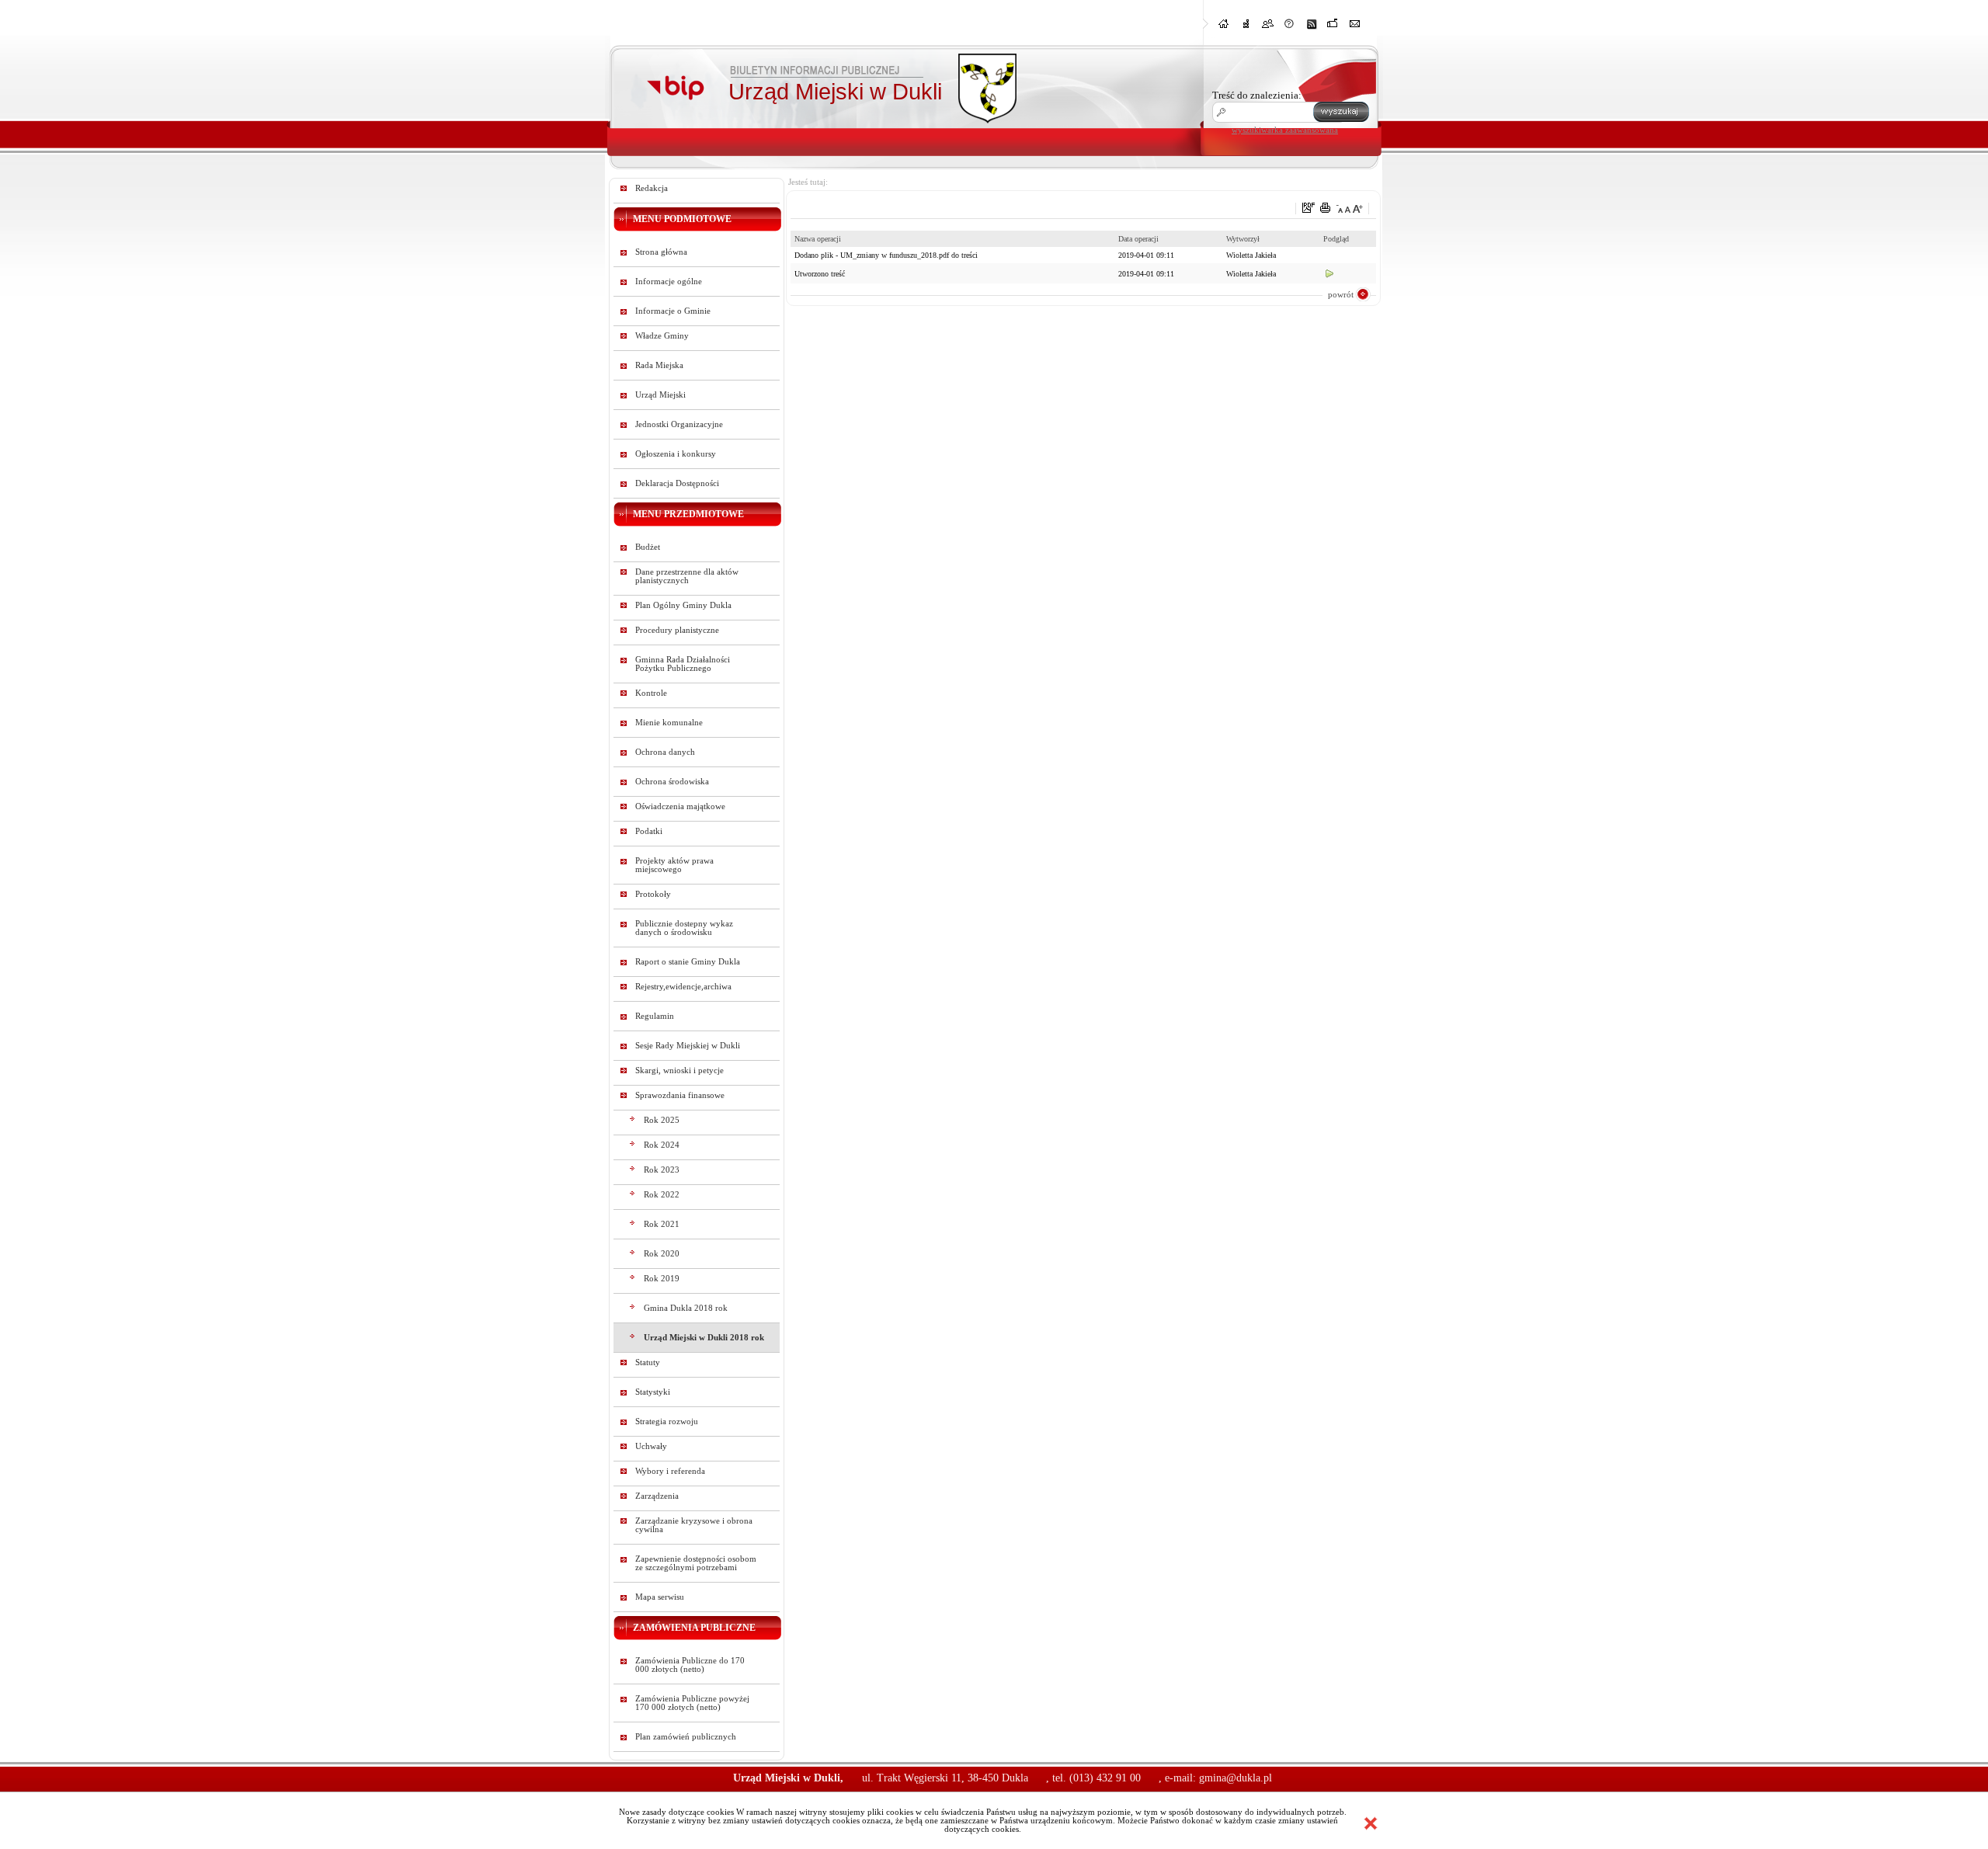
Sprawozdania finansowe (680, 1095)
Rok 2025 (662, 1120)
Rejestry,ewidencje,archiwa (683, 987)
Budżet (648, 547)
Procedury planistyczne (677, 630)
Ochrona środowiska (672, 782)
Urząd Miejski (660, 395)
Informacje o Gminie (673, 311)
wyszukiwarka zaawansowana (1285, 130)
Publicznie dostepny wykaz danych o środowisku (684, 928)
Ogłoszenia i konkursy (676, 454)
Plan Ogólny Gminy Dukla (683, 605)
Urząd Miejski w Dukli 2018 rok (704, 1338)
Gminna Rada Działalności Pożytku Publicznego (683, 664)
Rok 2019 (662, 1279)
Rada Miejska (659, 365)
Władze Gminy (662, 336)
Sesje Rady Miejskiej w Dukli (688, 1046)
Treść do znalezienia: (1257, 95)
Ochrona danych (665, 752)
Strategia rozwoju (667, 1422)
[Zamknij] (1371, 1823)
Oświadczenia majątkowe (680, 806)
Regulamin (655, 1016)
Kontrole (651, 693)
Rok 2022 (662, 1195)
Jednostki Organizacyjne (679, 424)
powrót (1341, 294)
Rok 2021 (662, 1224)
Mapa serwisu (660, 1597)
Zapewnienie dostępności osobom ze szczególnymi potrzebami (696, 1563)
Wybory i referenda (670, 1471)
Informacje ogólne (669, 282)
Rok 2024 (662, 1145)
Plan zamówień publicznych (686, 1737)
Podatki (649, 831)
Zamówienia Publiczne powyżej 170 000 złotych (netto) (692, 1703)
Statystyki (653, 1392)
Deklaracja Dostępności (677, 483)
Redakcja (652, 188)
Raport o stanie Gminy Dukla (688, 962)
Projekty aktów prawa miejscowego (674, 865)
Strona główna (661, 252)
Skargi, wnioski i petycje (679, 1070)
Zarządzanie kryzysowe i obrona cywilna (694, 1525)
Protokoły (653, 894)
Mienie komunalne (669, 723)
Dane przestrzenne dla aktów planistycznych (687, 576)
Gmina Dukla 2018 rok (686, 1308)
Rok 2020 (662, 1254)
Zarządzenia (657, 1496)
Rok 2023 (662, 1170)
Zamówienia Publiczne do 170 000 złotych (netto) (690, 1665)
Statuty (648, 1362)
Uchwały (651, 1446)
